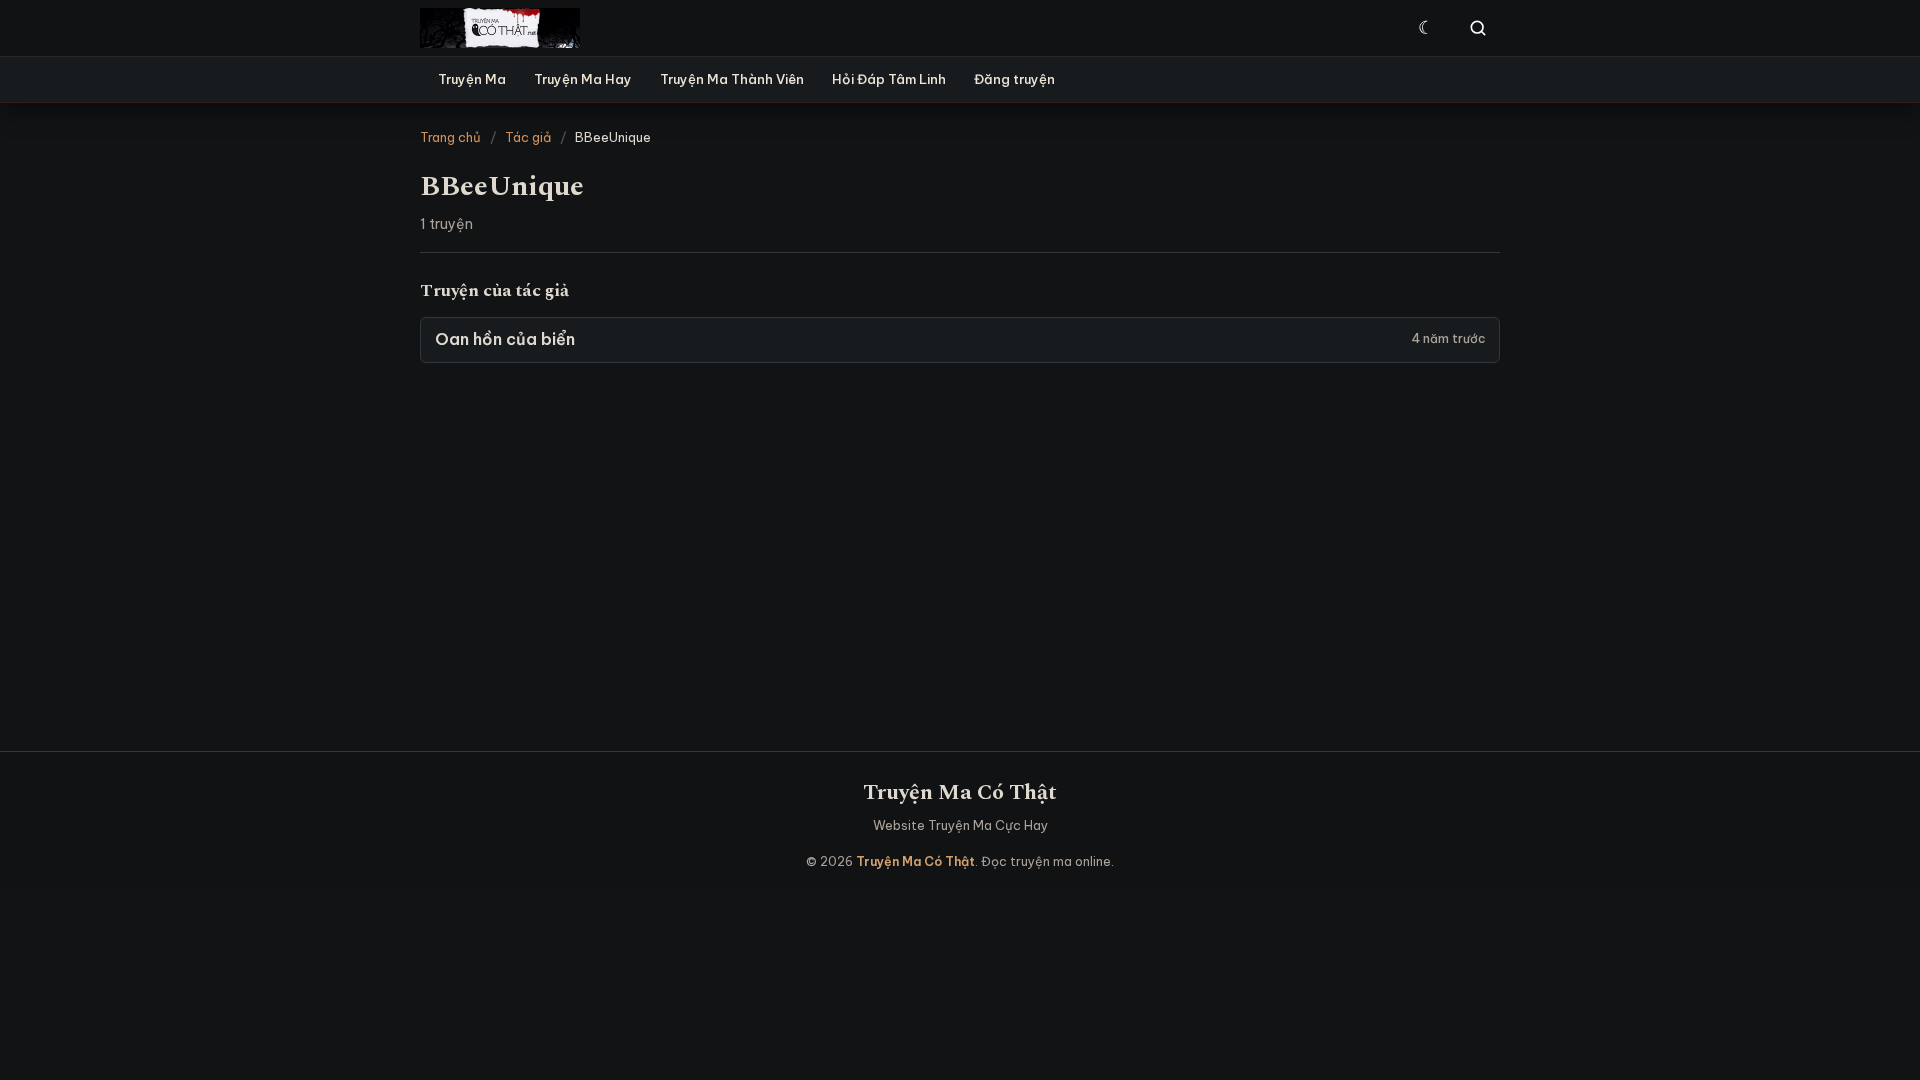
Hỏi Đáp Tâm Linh (889, 79)
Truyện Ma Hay (583, 79)
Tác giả (528, 137)
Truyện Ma (472, 79)
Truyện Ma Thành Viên (732, 79)
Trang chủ (450, 137)
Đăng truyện (1014, 79)
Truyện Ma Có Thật (960, 792)
